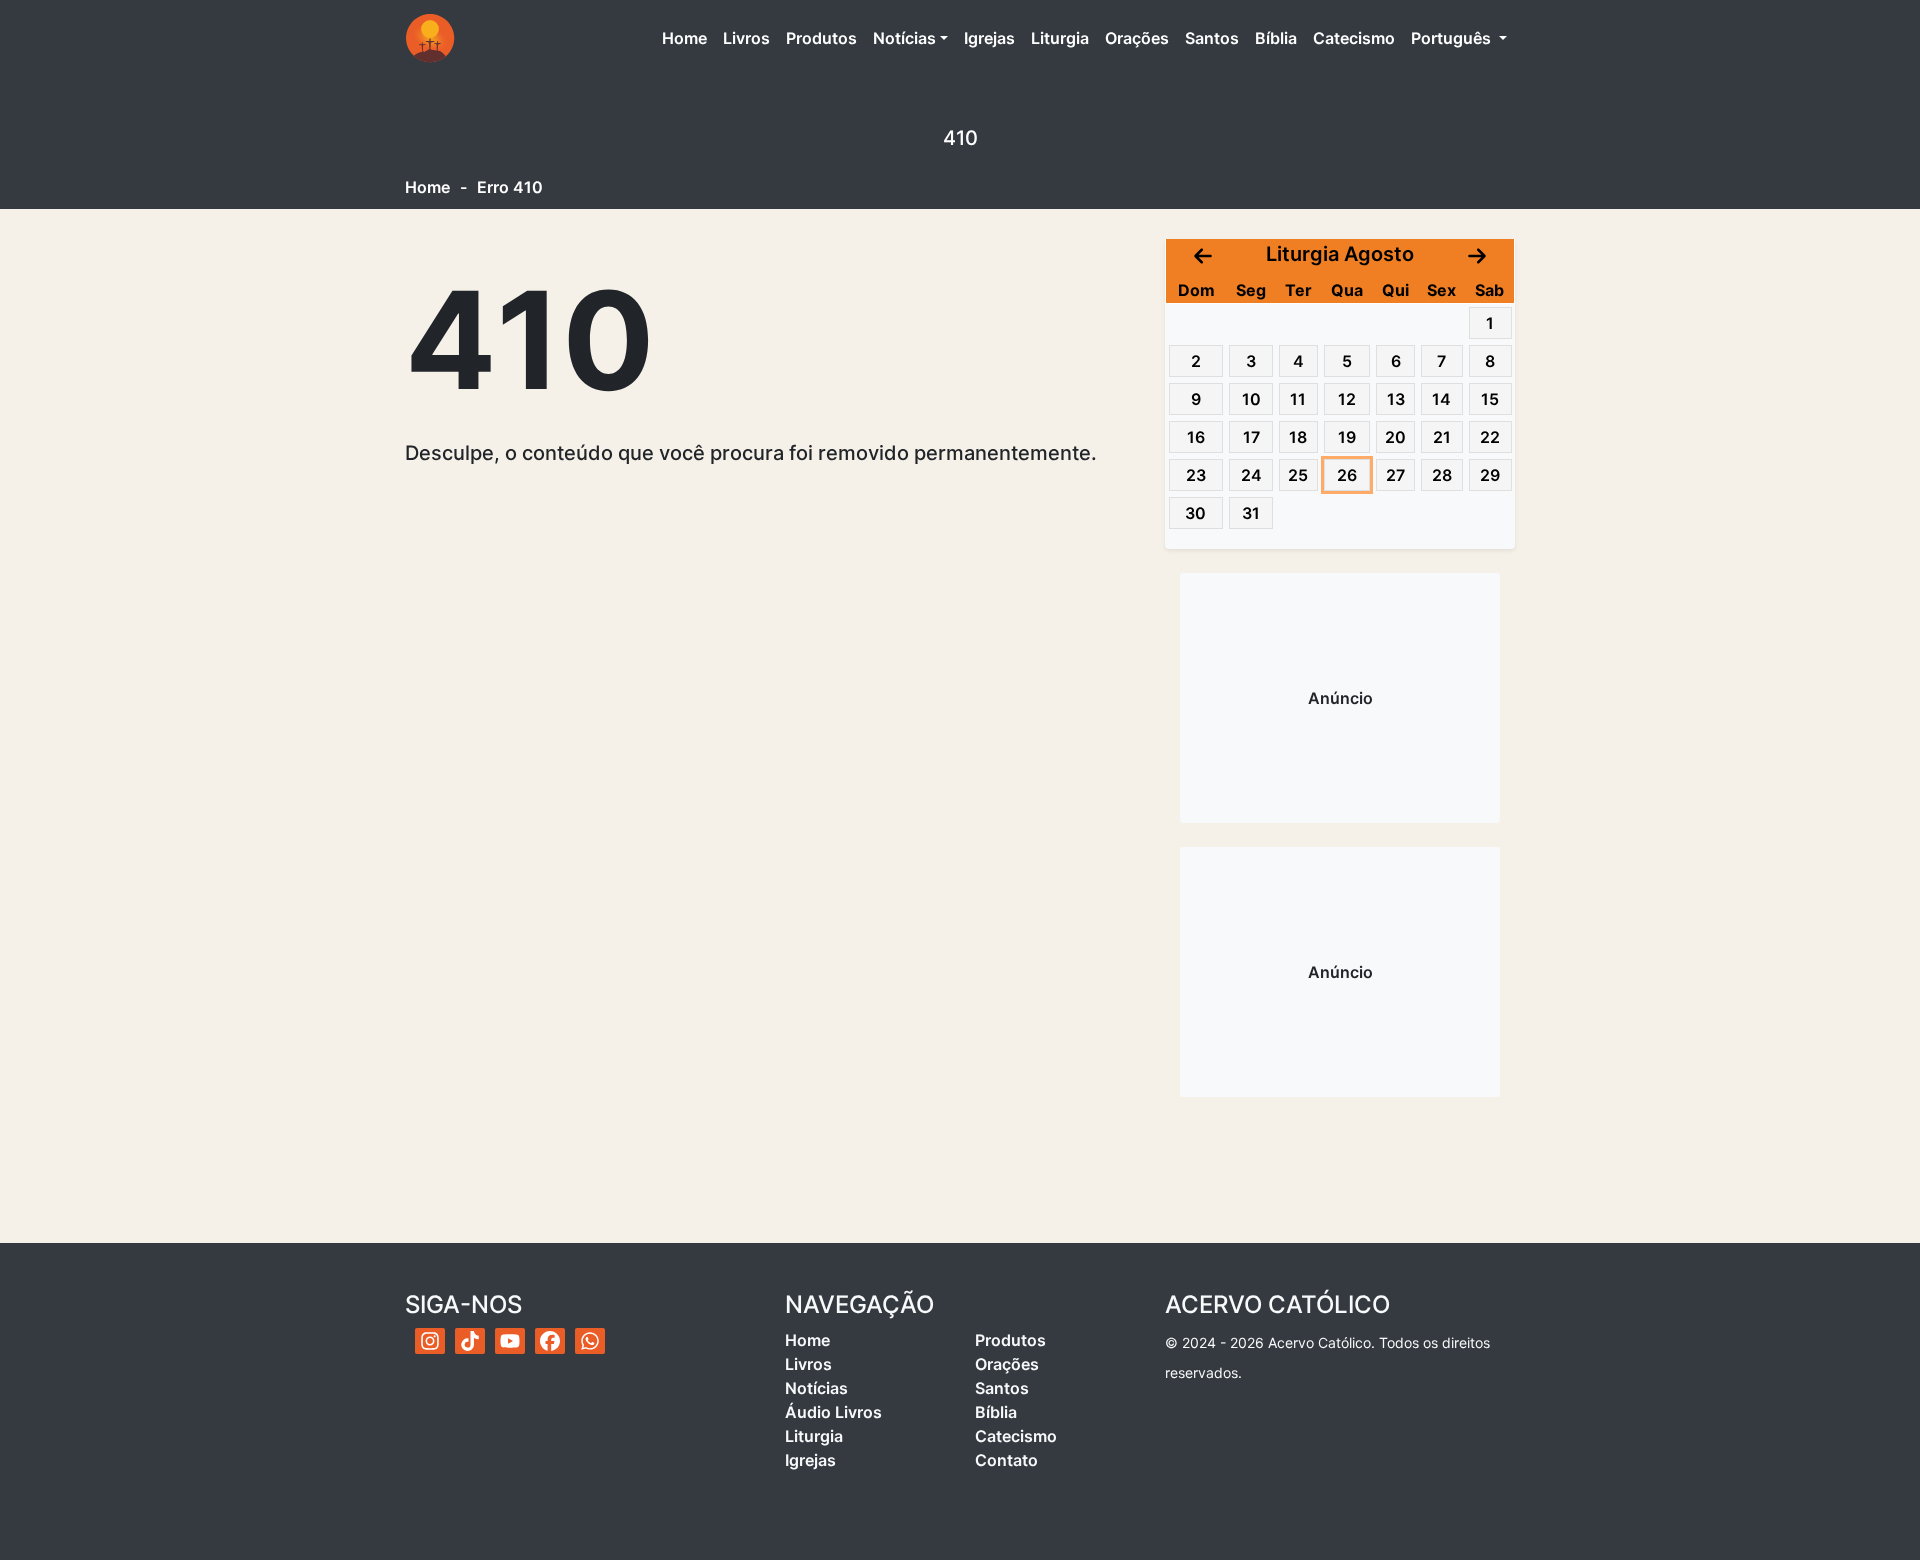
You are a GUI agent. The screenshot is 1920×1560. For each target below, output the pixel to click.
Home (688, 37)
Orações (1137, 38)
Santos (1212, 38)
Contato (1006, 1460)
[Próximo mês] (1477, 254)
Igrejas (989, 38)
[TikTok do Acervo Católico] (470, 1341)
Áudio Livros (833, 1412)
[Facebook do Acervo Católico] (550, 1341)
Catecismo (1354, 38)
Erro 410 (510, 187)
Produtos (821, 38)
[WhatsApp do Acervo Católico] (590, 1341)
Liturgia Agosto (1340, 254)
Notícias (904, 38)
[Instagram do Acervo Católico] (430, 1341)
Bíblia (1276, 38)
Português (1453, 38)
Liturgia (1060, 38)
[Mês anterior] (1203, 254)
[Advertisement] (1340, 698)
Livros (746, 38)
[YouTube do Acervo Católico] (510, 1341)
